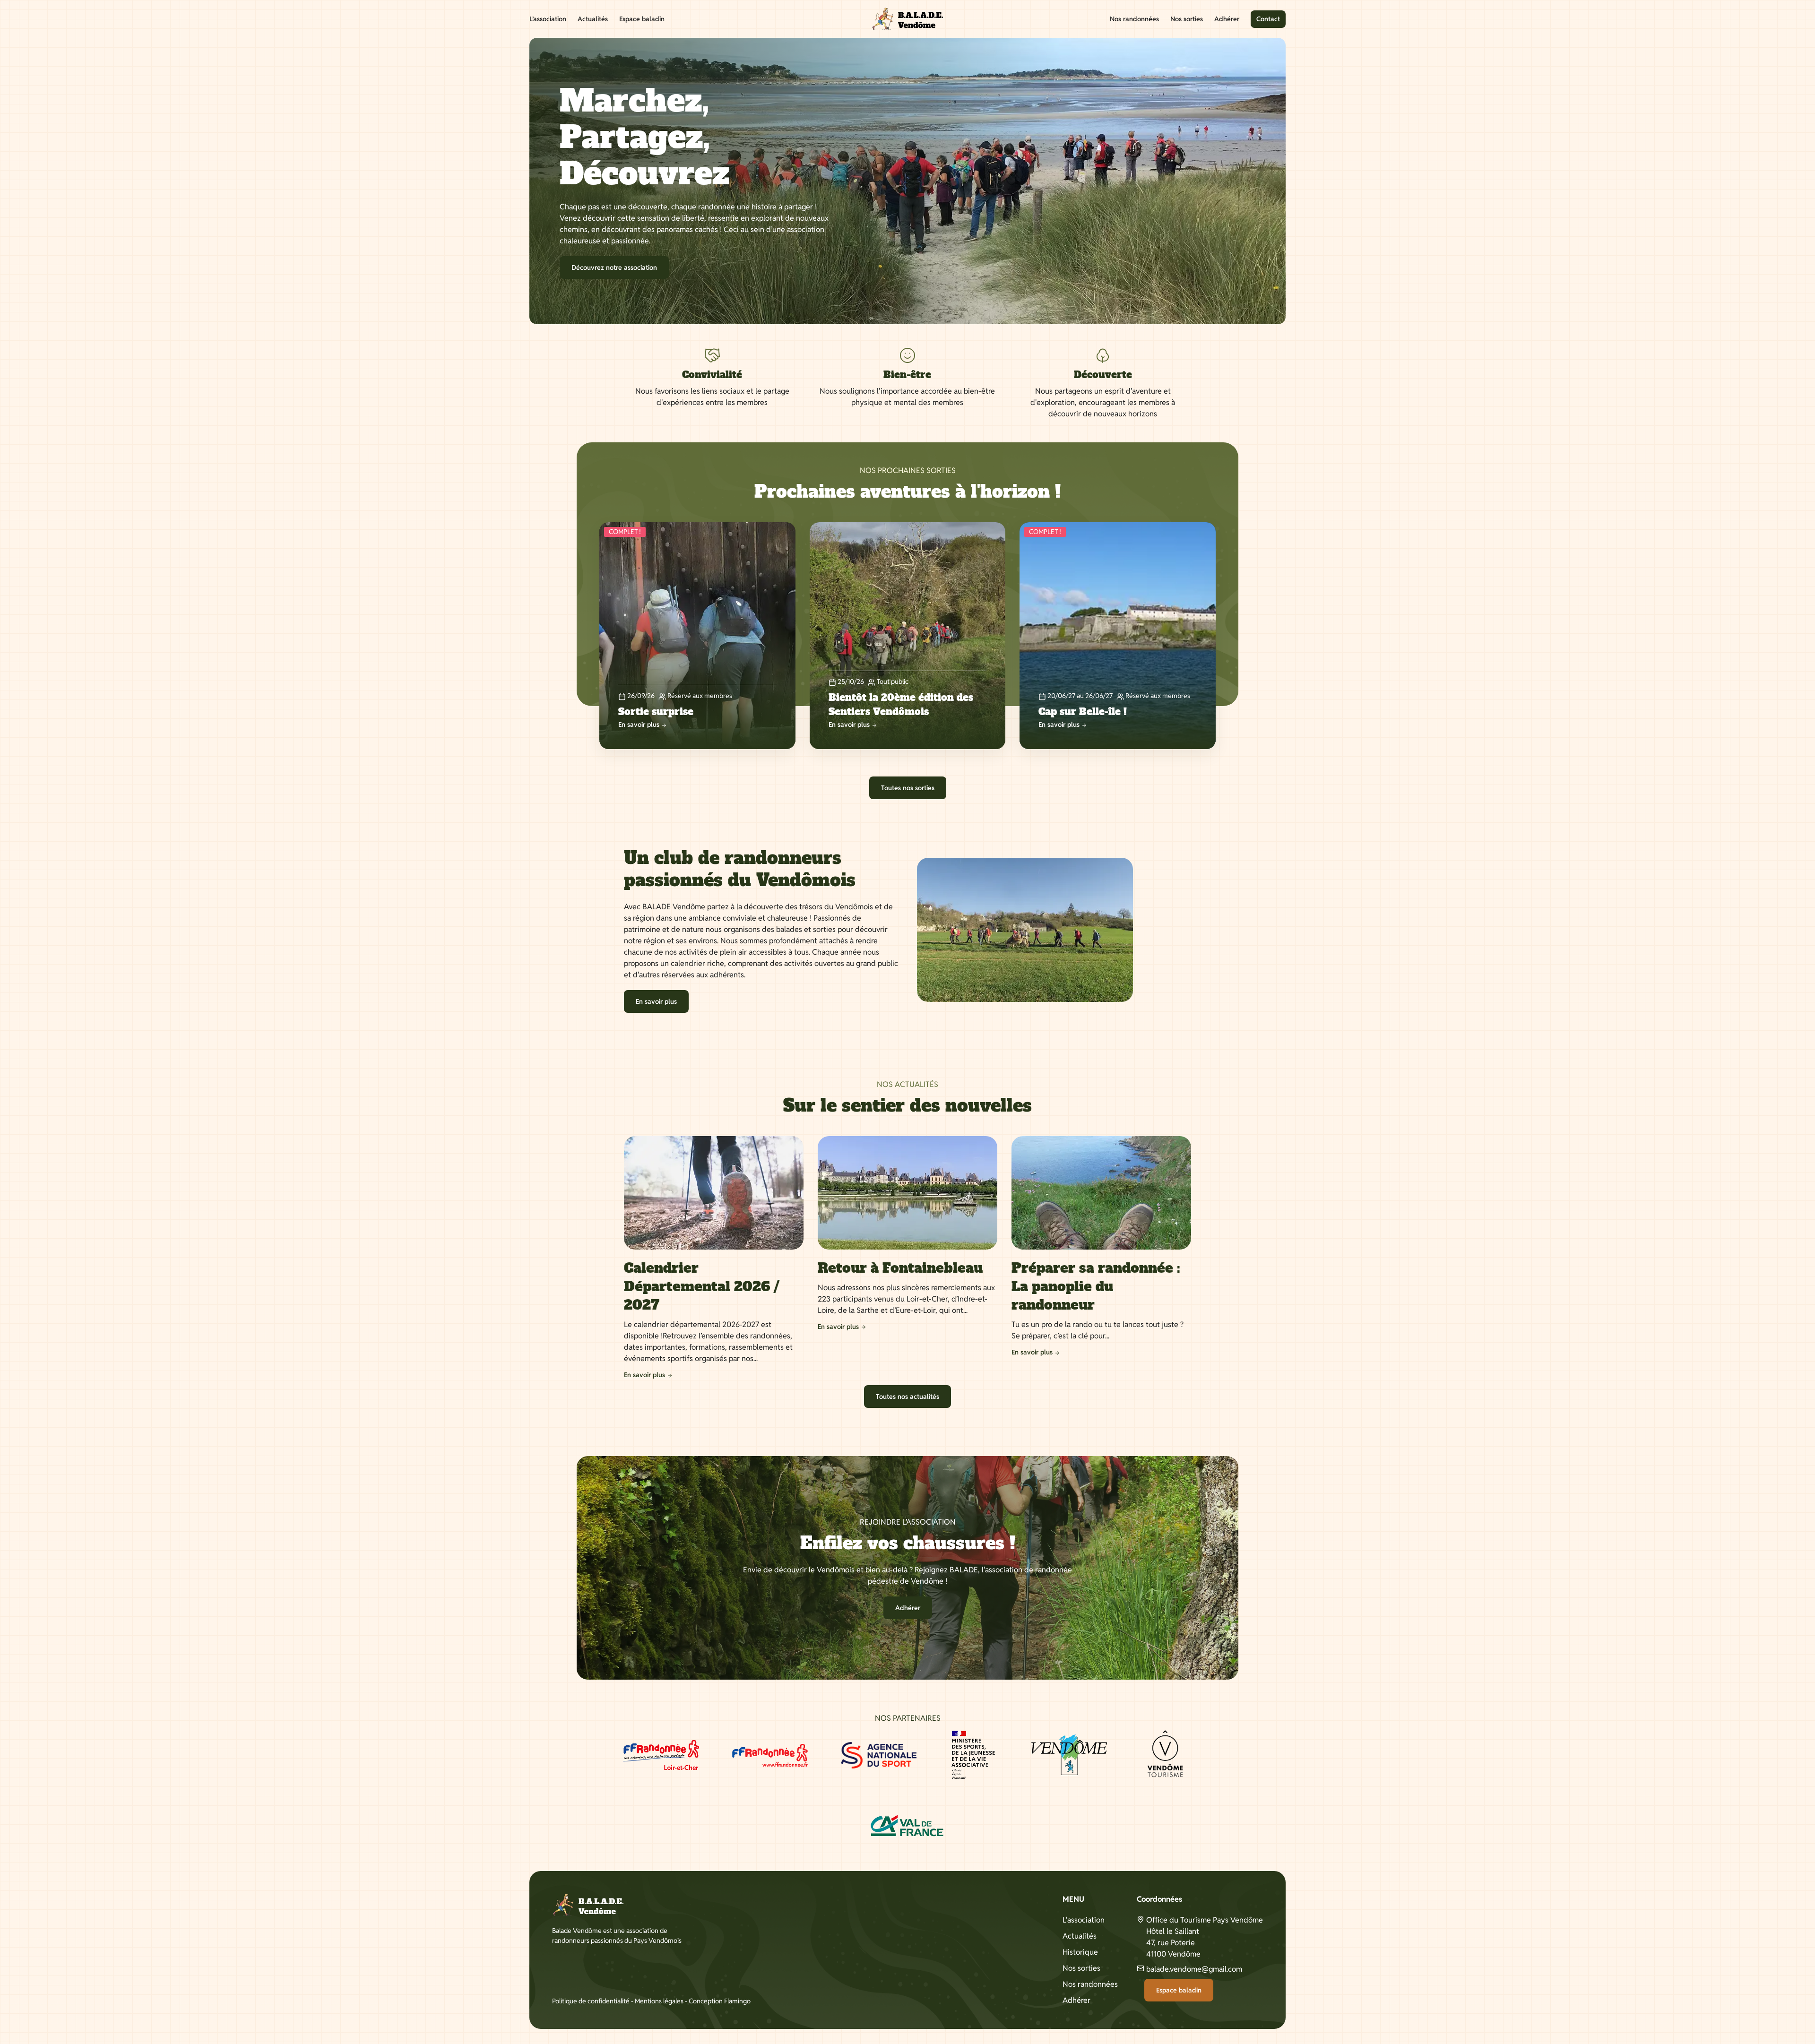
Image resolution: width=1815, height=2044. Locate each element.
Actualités (593, 19)
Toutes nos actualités (907, 1397)
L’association (548, 19)
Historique (1080, 1952)
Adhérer (1227, 19)
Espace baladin (642, 19)
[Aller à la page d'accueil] (907, 19)
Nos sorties (1187, 19)
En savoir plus (656, 1001)
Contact (1268, 19)
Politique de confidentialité (591, 2001)
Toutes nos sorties (908, 788)
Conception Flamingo (720, 2001)
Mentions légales (659, 2001)
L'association (1084, 1920)
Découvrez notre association (614, 267)
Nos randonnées (1134, 19)
